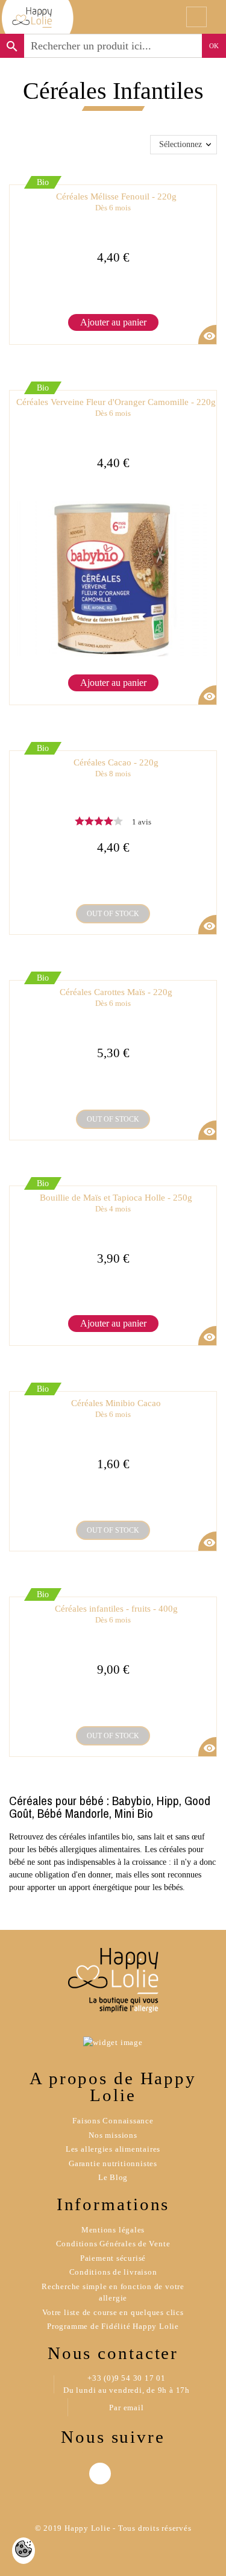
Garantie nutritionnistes (113, 2163)
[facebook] (100, 2474)
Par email (126, 2408)
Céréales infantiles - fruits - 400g (116, 1614)
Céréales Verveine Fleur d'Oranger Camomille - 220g (116, 408)
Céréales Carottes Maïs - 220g (116, 998)
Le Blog (113, 2177)
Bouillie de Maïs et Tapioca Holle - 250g (116, 1203)
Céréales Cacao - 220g (116, 768)
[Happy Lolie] (38, 17)
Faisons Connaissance (113, 2121)
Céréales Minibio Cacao (116, 1409)
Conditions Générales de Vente (113, 2244)
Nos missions (113, 2135)
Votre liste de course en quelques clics (113, 2312)
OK (214, 46)
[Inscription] (107, 17)
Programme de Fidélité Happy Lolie (113, 2326)
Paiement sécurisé (113, 2258)
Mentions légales (113, 2230)
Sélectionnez (180, 144)
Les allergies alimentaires (113, 2149)
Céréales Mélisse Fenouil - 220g (116, 202)
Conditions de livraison (113, 2272)
